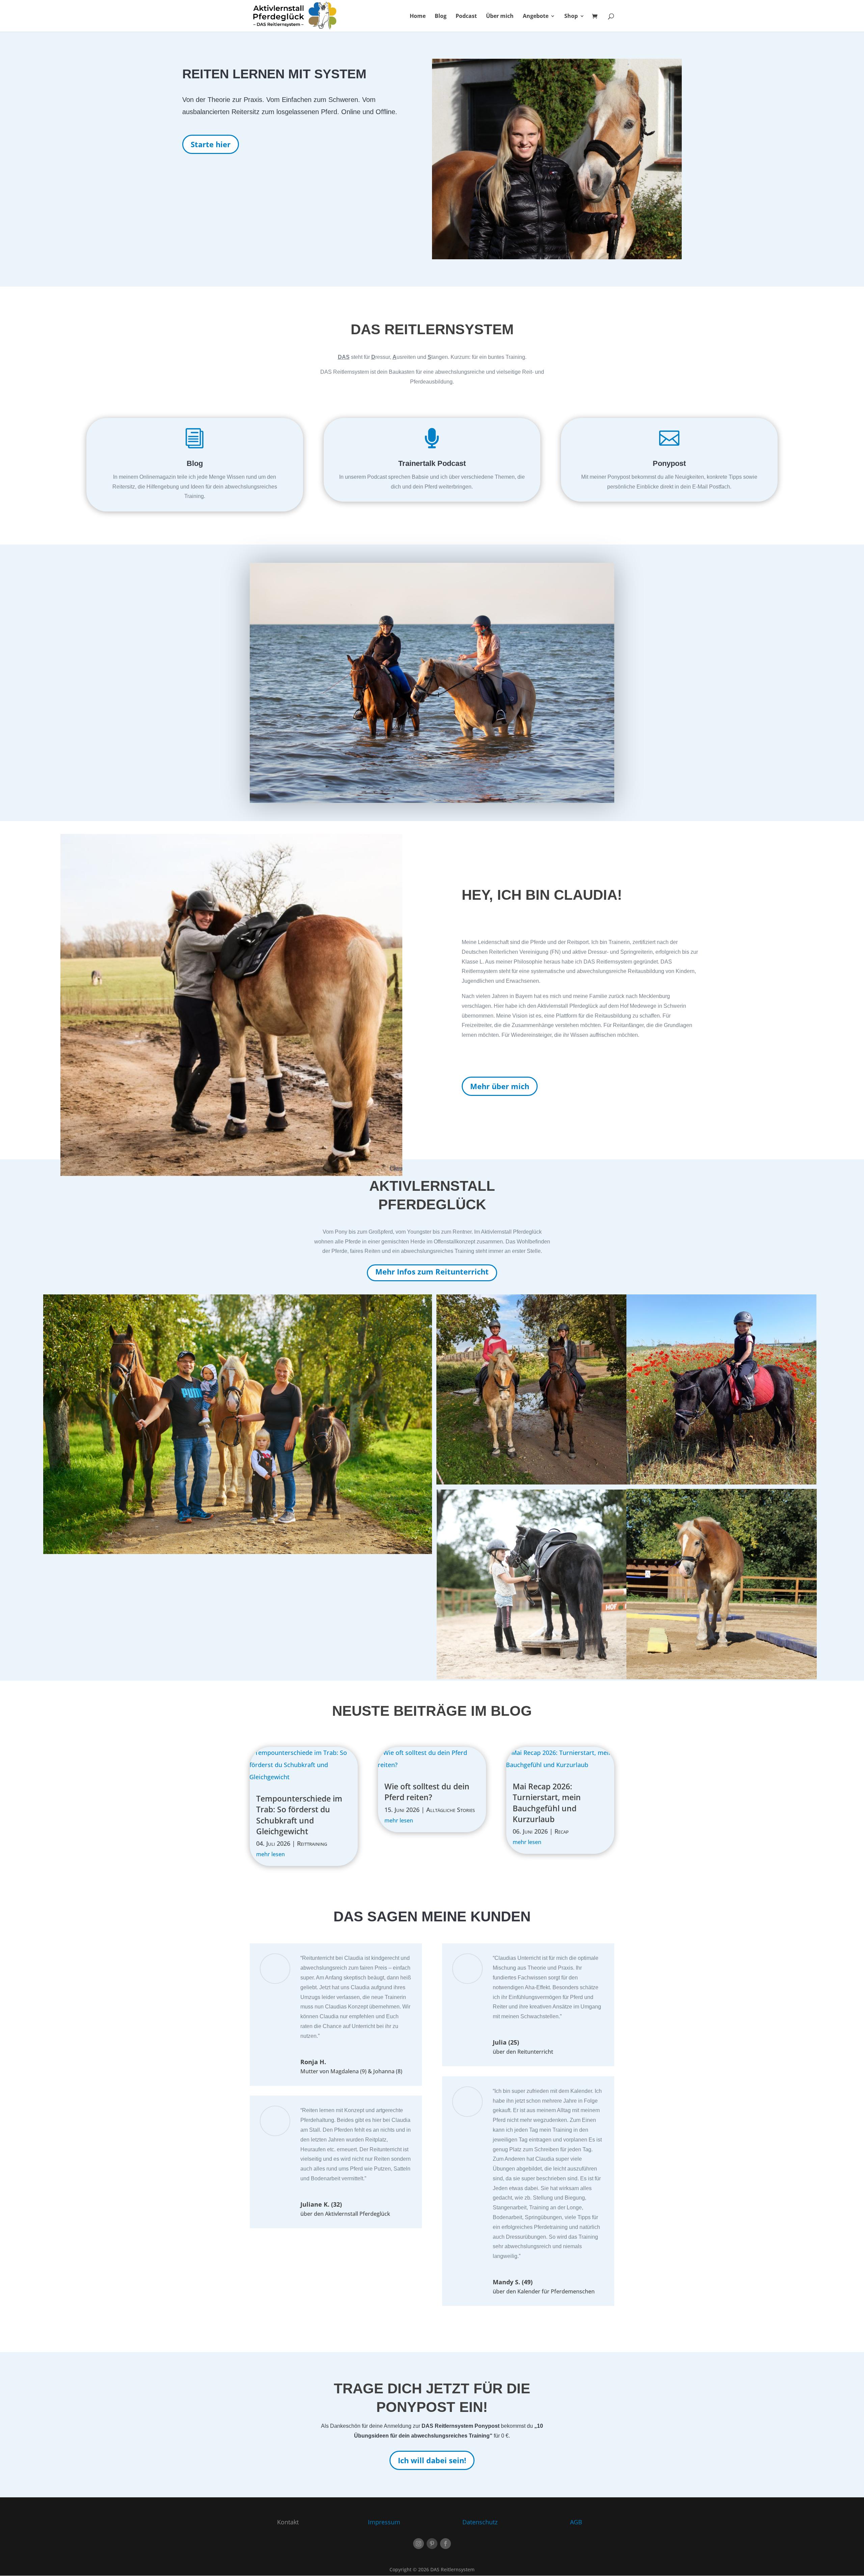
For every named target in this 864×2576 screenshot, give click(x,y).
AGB (576, 2522)
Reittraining (312, 1843)
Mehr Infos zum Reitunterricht (432, 1271)
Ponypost (669, 463)
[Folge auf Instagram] (418, 2544)
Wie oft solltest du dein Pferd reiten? (427, 1792)
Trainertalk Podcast (432, 463)
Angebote (536, 17)
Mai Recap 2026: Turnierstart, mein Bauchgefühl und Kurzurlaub (547, 1803)
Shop (571, 17)
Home (418, 17)
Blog (441, 17)
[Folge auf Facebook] (446, 2544)
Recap (562, 1831)
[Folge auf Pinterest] (432, 2544)
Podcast (466, 17)
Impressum (384, 2522)
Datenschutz (480, 2522)
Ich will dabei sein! (432, 2460)
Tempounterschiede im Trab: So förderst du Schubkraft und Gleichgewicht (299, 1815)
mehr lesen (271, 1854)
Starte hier (211, 144)
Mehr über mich (500, 1086)
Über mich (500, 17)
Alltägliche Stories (451, 1810)
